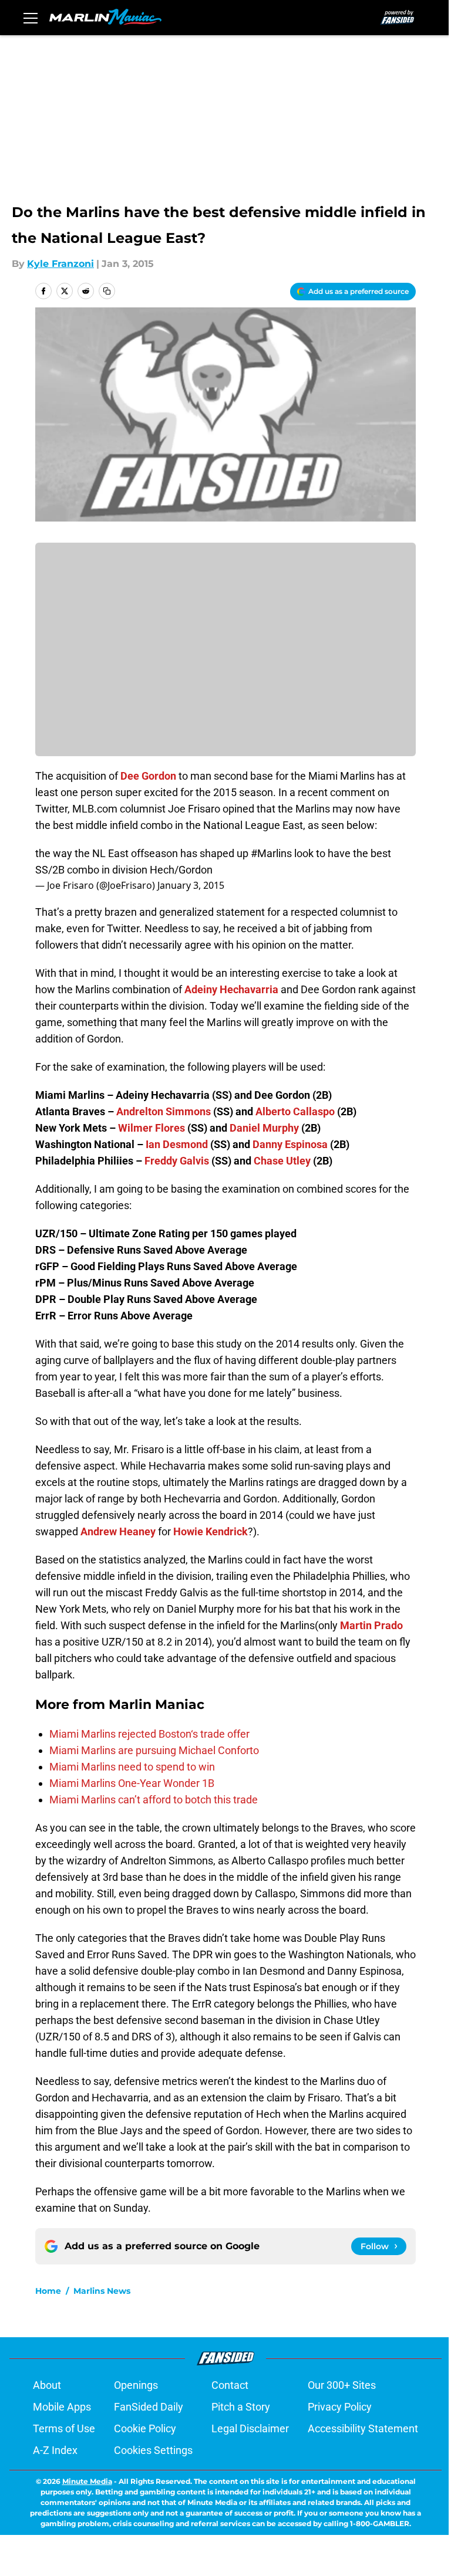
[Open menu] (31, 18)
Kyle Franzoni (60, 264)
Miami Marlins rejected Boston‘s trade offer (149, 1734)
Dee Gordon (148, 776)
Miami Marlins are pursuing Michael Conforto (154, 1750)
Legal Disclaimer (250, 2428)
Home (48, 2291)
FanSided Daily (149, 2407)
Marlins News (102, 2291)
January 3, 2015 (191, 885)
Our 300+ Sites (342, 2385)
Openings (136, 2385)
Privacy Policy (340, 2407)
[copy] (107, 291)
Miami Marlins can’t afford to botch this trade (154, 1800)
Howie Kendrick (211, 1531)
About (47, 2385)
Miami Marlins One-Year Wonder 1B (132, 1783)
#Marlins (271, 853)
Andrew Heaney (118, 1531)
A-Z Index (55, 2450)
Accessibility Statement (363, 2428)
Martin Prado (371, 1625)
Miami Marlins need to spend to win (132, 1767)
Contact (230, 2385)
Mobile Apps (62, 2407)
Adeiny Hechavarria (231, 989)
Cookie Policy (145, 2428)
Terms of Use (64, 2428)
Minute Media (87, 2481)
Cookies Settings (153, 2450)
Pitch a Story (241, 2407)
